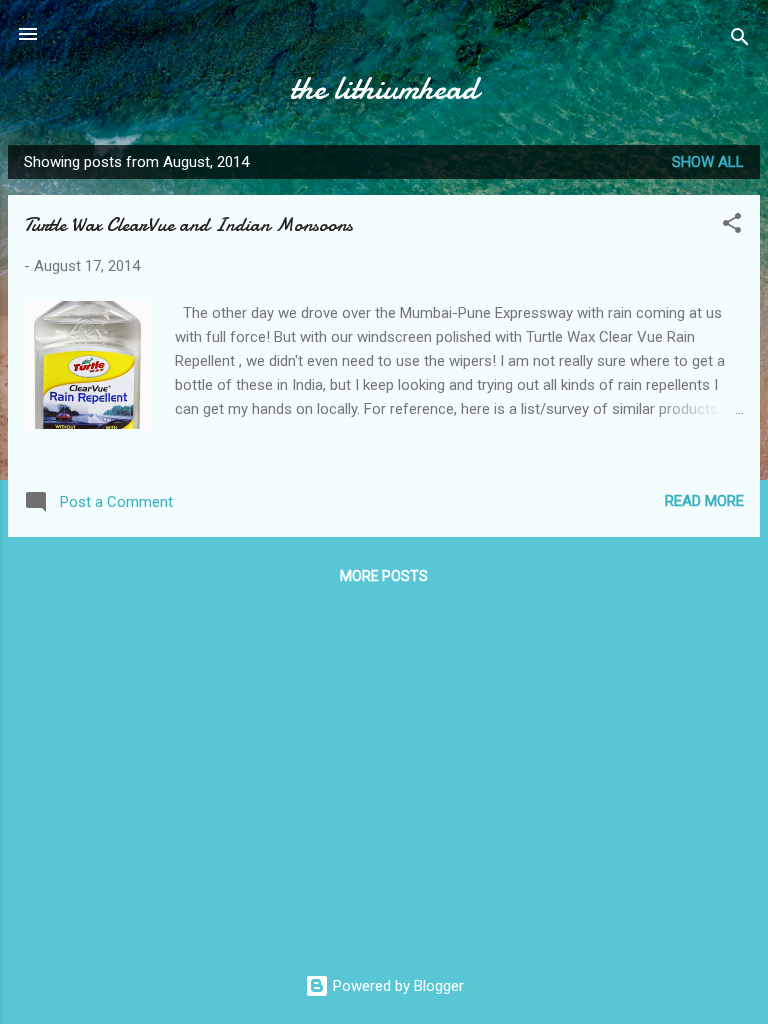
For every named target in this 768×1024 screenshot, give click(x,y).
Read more (704, 501)
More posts (384, 576)
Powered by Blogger (396, 986)
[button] (732, 226)
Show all (708, 162)
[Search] (740, 40)
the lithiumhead (384, 88)
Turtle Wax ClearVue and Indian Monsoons (188, 224)
